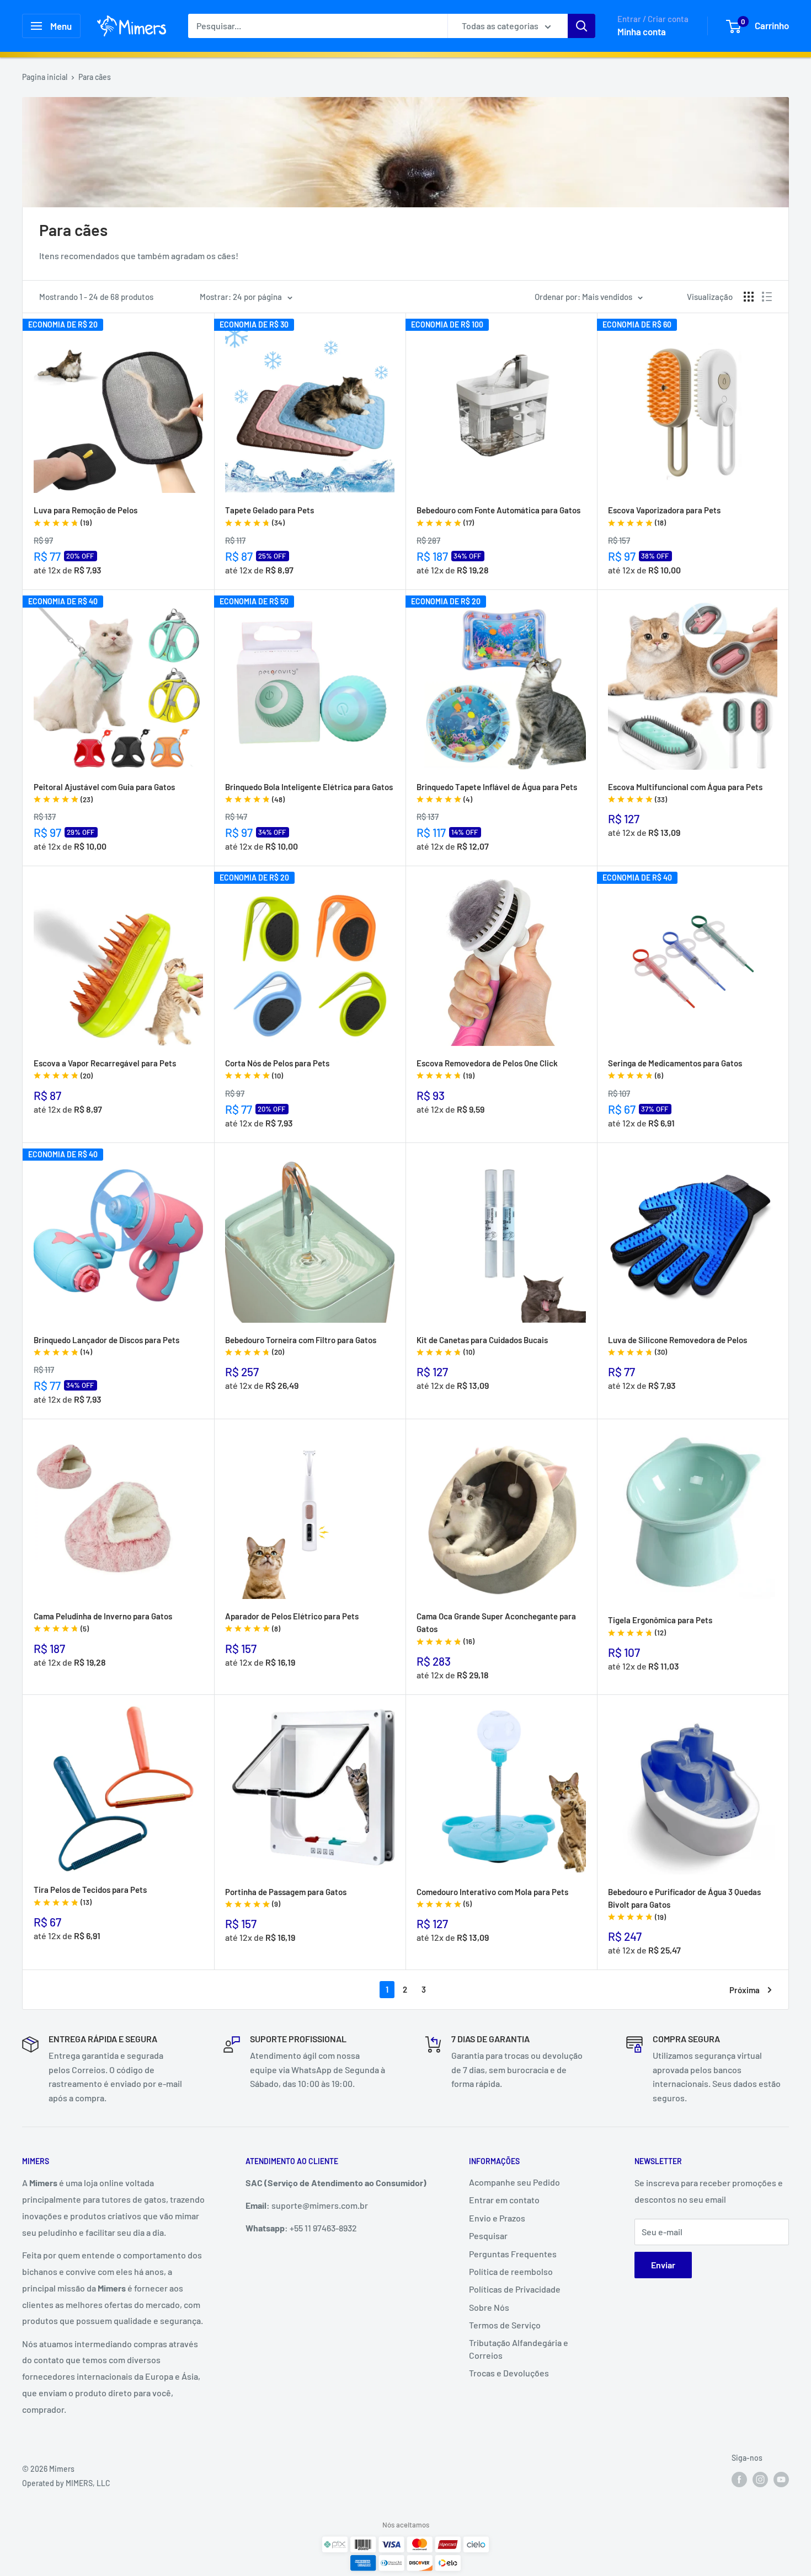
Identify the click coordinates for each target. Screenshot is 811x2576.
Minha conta (642, 31)
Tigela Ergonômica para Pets (660, 1626)
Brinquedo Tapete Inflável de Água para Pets (497, 793)
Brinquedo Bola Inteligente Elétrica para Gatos (309, 793)
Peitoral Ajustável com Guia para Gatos (104, 793)
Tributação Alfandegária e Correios (519, 2349)
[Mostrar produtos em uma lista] (767, 297)
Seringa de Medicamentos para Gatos (675, 1069)
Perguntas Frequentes (513, 2254)
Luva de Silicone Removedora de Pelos (677, 1346)
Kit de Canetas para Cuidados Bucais (482, 1346)
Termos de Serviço (505, 2325)
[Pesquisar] (581, 26)
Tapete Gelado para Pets (270, 516)
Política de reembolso (511, 2271)
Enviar (663, 2265)
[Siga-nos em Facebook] (739, 2479)
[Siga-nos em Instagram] (760, 2479)
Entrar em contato (504, 2200)
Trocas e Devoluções (509, 2373)
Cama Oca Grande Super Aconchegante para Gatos (496, 1628)
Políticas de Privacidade (515, 2289)
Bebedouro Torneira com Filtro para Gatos (301, 1346)
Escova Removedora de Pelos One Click (487, 1069)
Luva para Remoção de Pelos (86, 516)
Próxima (745, 1990)
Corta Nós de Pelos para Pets (277, 1069)
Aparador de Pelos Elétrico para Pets (292, 1622)
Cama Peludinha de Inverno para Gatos (103, 1622)
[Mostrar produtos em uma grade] (749, 297)
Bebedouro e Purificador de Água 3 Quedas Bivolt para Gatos (684, 1904)
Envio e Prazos (497, 2218)
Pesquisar (488, 2236)
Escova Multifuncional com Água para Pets (685, 793)
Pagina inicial (45, 77)
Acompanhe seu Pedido (514, 2182)
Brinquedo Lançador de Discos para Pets (106, 1346)
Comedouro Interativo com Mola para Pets (492, 1898)
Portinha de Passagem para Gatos (286, 1898)
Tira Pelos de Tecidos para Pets (90, 1896)
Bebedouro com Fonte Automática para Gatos (498, 516)
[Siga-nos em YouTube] (781, 2479)
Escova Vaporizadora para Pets (664, 516)
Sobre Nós (489, 2307)
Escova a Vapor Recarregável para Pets (105, 1069)
